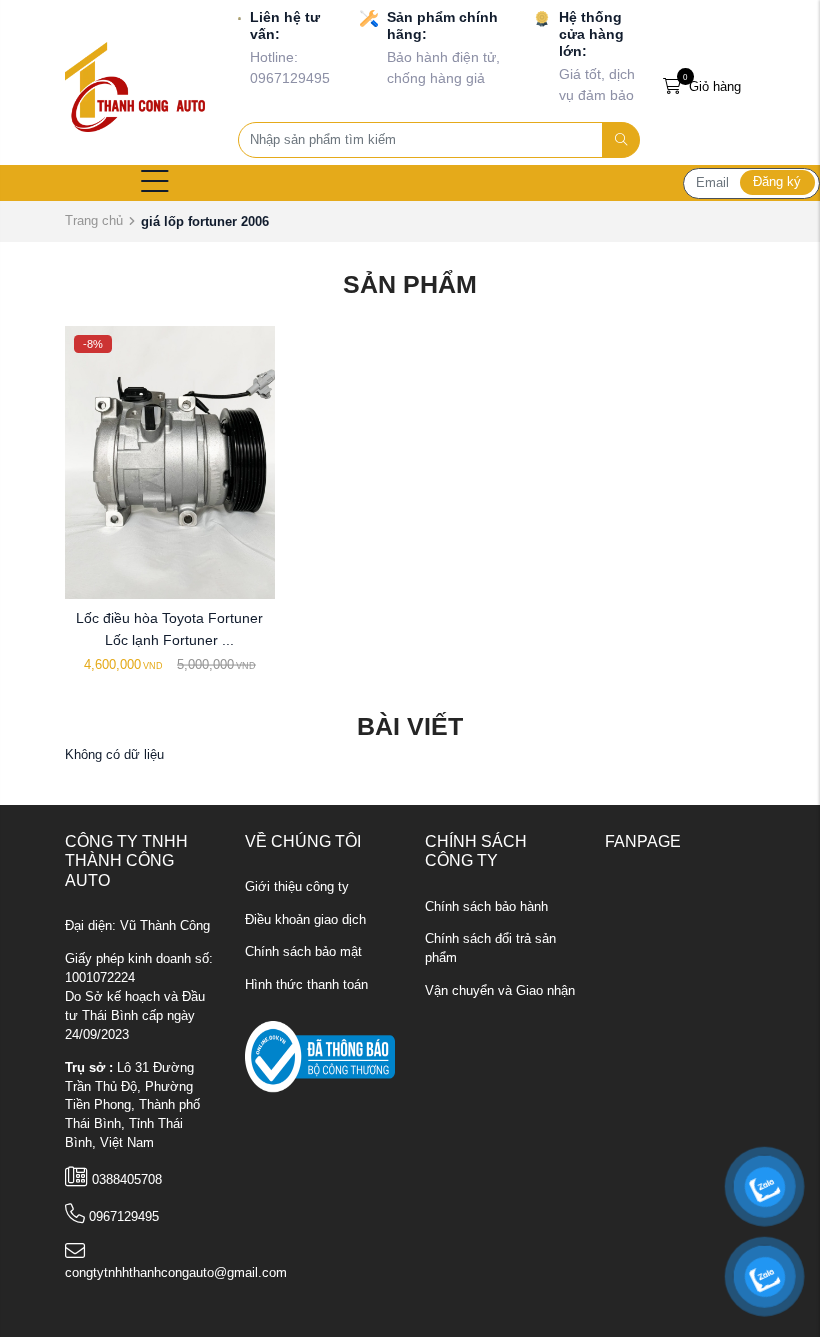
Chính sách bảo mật (303, 952)
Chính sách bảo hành (486, 907)
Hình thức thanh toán (306, 985)
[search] (621, 140)
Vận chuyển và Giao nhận (500, 991)
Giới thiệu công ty (297, 887)
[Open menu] (155, 183)
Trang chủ (94, 220)
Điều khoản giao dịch (305, 920)
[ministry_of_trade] (320, 1057)
